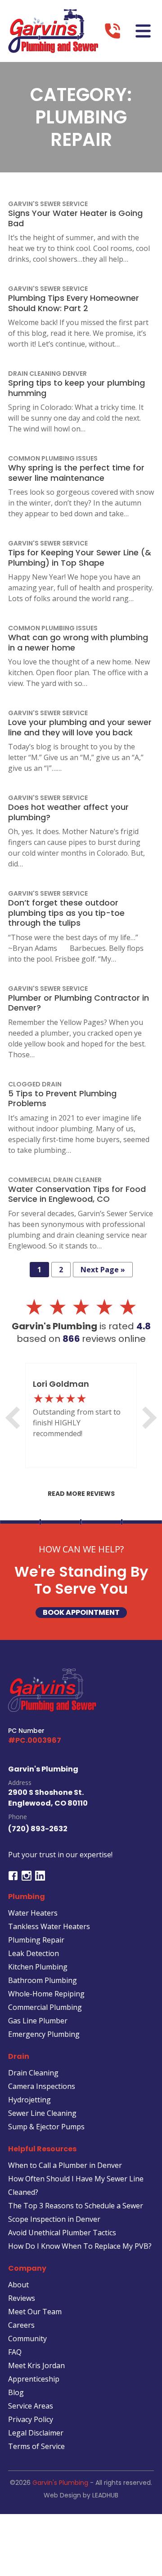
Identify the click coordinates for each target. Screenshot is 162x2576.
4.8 (144, 1326)
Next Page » (103, 1270)
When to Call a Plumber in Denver (65, 2165)
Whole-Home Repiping (46, 1994)
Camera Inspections (42, 2086)
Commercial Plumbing (45, 2007)
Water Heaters (33, 1913)
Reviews (22, 2298)
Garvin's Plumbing (60, 2483)
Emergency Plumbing (44, 2034)
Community (27, 2339)
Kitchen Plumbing (38, 1967)
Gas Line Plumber (38, 2021)
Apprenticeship (34, 2379)
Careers (21, 2325)
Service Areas (31, 2406)
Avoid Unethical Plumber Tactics (62, 2233)
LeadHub (105, 2495)
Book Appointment (81, 1612)
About (18, 2285)
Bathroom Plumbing (43, 1980)
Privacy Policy (31, 2419)
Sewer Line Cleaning (42, 2113)
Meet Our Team (35, 2312)
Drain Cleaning (33, 2073)
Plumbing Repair (36, 1940)
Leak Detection (34, 1953)
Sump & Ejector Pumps (46, 2127)
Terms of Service (36, 2446)
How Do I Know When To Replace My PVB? (80, 2246)
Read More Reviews (81, 1494)
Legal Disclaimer (36, 2433)
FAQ (15, 2352)
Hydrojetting (29, 2100)
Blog (16, 2392)
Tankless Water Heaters (49, 1926)
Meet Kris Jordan (36, 2365)
